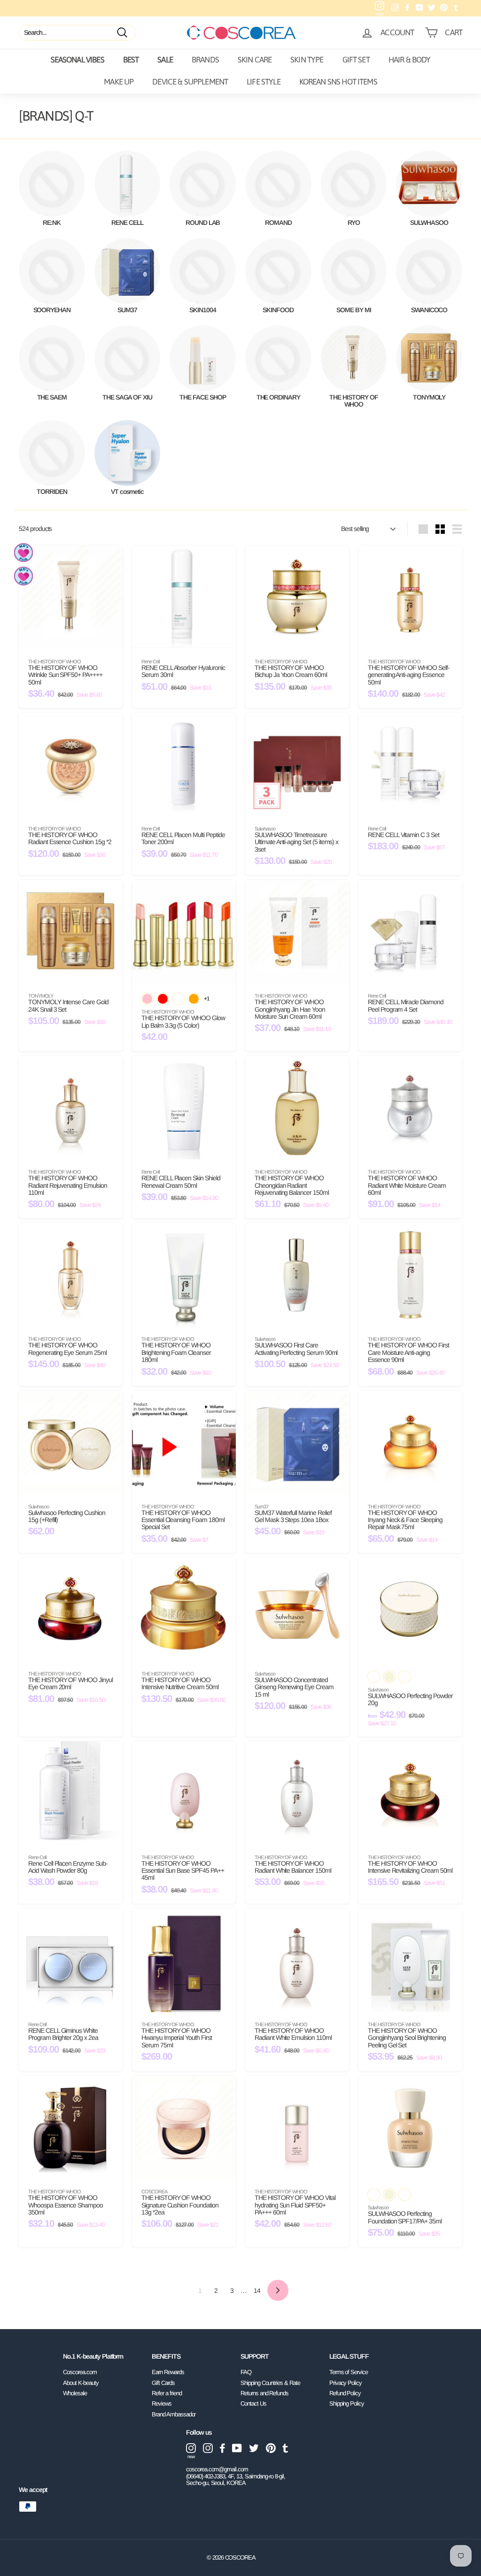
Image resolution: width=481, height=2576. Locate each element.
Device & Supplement (190, 82)
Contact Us (253, 2403)
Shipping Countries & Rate (270, 2383)
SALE (165, 60)
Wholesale (75, 2393)
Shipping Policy (347, 2403)
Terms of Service (349, 2372)
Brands (205, 60)
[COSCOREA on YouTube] (237, 2448)
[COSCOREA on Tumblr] (285, 2448)
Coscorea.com (80, 2372)
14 (257, 2291)
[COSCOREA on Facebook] (222, 2448)
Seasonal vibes (78, 60)
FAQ (246, 2372)
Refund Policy (345, 2393)
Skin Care (255, 60)
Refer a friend (167, 2393)
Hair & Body (410, 60)
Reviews (162, 2403)
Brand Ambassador (174, 2414)
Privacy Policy (345, 2383)
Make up (119, 82)
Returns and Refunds (264, 2393)
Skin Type (307, 60)
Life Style (264, 82)
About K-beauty (81, 2383)
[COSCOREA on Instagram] (208, 2448)
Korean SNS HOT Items (338, 82)
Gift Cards (163, 2383)
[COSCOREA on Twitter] (254, 2448)
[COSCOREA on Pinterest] (271, 2448)
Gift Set (356, 60)
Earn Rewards (168, 2372)
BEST (131, 60)
